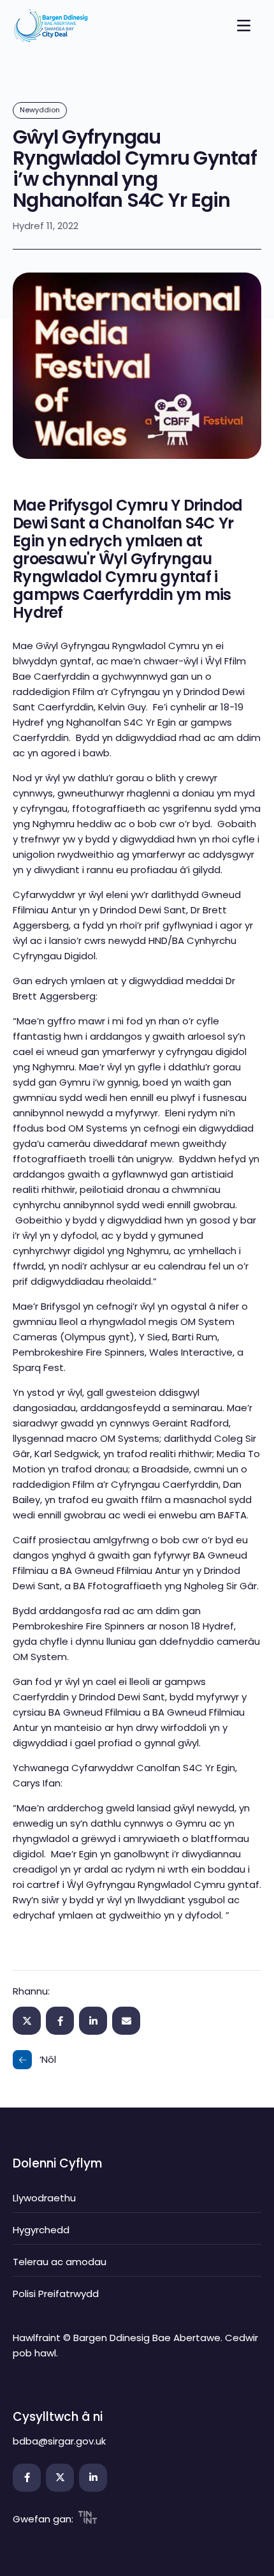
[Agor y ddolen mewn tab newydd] (27, 2478)
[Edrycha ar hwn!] (126, 2021)
